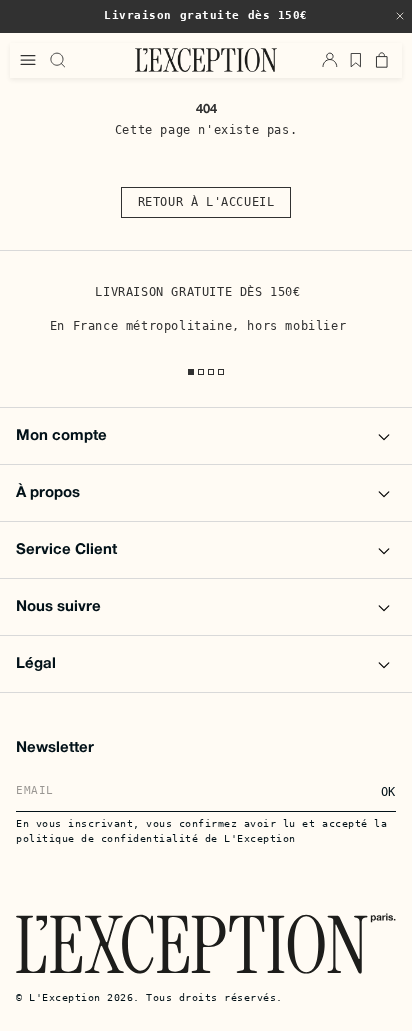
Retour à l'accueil (206, 202)
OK (388, 792)
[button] (400, 16)
